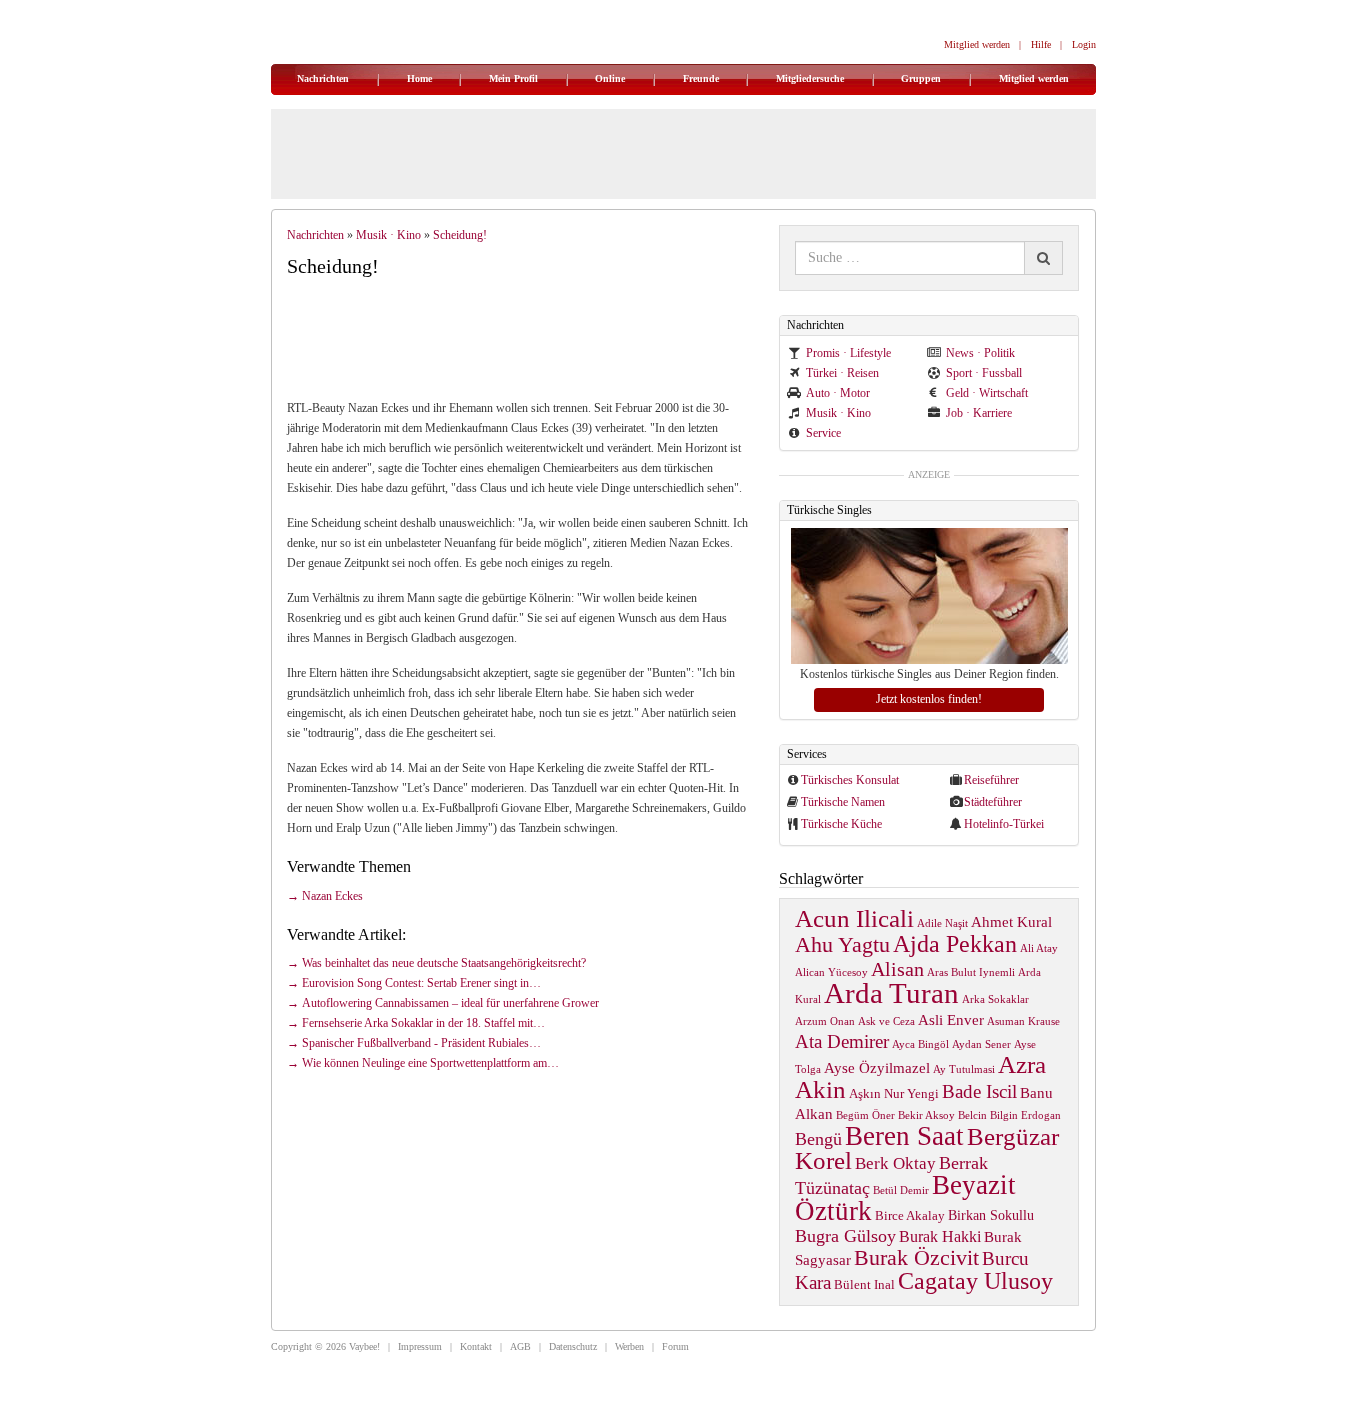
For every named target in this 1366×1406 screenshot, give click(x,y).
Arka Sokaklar (995, 999)
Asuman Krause (1023, 1021)
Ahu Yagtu (842, 944)
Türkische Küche (841, 824)
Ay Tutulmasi (964, 1069)
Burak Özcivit (916, 1257)
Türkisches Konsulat (850, 780)
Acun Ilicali (854, 918)
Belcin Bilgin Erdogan (1009, 1115)
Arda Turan (891, 993)
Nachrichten (323, 78)
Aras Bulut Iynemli (971, 972)
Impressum (420, 1346)
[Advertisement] (527, 337)
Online (610, 78)
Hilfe (1041, 44)
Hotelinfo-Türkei (1004, 824)
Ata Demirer (842, 1041)
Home (419, 78)
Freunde (701, 78)
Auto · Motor (838, 393)
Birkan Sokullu (991, 1215)
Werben (629, 1346)
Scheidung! (460, 235)
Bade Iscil (979, 1091)
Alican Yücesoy (831, 972)
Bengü (818, 1139)
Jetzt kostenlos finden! (929, 699)
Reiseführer (991, 780)
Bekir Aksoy (926, 1115)
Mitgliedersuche (810, 78)
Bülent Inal (864, 1285)
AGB (520, 1346)
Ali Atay (1039, 948)
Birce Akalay (910, 1216)
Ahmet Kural (1011, 921)
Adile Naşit (942, 923)
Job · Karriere (979, 413)
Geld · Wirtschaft (987, 393)
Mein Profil (513, 78)
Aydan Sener (981, 1044)
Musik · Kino (388, 235)
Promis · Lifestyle (848, 353)
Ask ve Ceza (886, 1021)
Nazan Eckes (332, 896)
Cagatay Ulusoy (975, 1281)
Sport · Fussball (984, 373)
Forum (675, 1346)
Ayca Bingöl (920, 1044)
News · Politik (980, 353)
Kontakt (476, 1346)
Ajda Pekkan (955, 943)
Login (1084, 44)
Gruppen (921, 78)
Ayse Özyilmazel (877, 1067)
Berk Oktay (895, 1163)
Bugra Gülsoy (845, 1236)
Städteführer (993, 802)
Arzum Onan (825, 1021)
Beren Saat (904, 1136)
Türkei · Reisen (842, 373)
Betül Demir (901, 1190)
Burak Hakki (940, 1236)
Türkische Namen (843, 802)
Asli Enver (951, 1019)
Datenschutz (573, 1346)
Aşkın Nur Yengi (894, 1094)
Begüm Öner (865, 1115)
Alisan (897, 969)
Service (823, 433)
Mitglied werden (977, 44)
